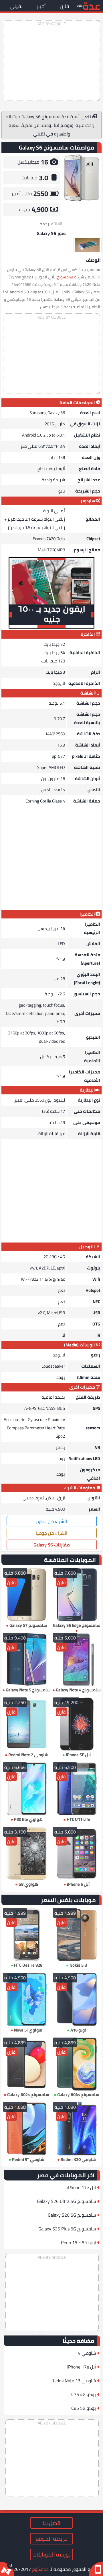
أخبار (41, 6)
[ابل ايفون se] (77, 1724)
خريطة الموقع (51, 2539)
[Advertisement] (51, 61)
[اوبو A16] (77, 1999)
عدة (91, 6)
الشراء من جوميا (52, 1533)
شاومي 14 (86, 2353)
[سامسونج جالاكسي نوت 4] (77, 1660)
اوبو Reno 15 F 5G (78, 2242)
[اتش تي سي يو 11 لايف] (77, 1789)
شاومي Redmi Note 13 (74, 2381)
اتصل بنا (51, 2523)
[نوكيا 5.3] (77, 1935)
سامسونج (65, 277)
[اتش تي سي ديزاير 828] (26, 1935)
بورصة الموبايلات (51, 2554)
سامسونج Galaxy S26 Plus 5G (67, 2229)
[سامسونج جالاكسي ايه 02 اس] (26, 2064)
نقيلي (16, 6)
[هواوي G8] (26, 1854)
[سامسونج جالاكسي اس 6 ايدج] (77, 1595)
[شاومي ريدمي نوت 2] (26, 1724)
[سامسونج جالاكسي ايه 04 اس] (77, 2064)
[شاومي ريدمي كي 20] (77, 2129)
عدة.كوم (40, 2569)
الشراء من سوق (52, 1521)
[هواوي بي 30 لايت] (26, 1789)
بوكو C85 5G (84, 2408)
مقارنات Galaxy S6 (52, 1545)
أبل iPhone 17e (82, 2187)
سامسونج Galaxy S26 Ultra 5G (66, 2201)
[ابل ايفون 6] (77, 1854)
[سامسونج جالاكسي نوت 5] (26, 1660)
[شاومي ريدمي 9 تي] (26, 2129)
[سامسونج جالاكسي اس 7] (26, 1595)
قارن (64, 6)
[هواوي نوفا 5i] (26, 1999)
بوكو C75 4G (84, 2394)
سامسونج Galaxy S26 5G (72, 2215)
